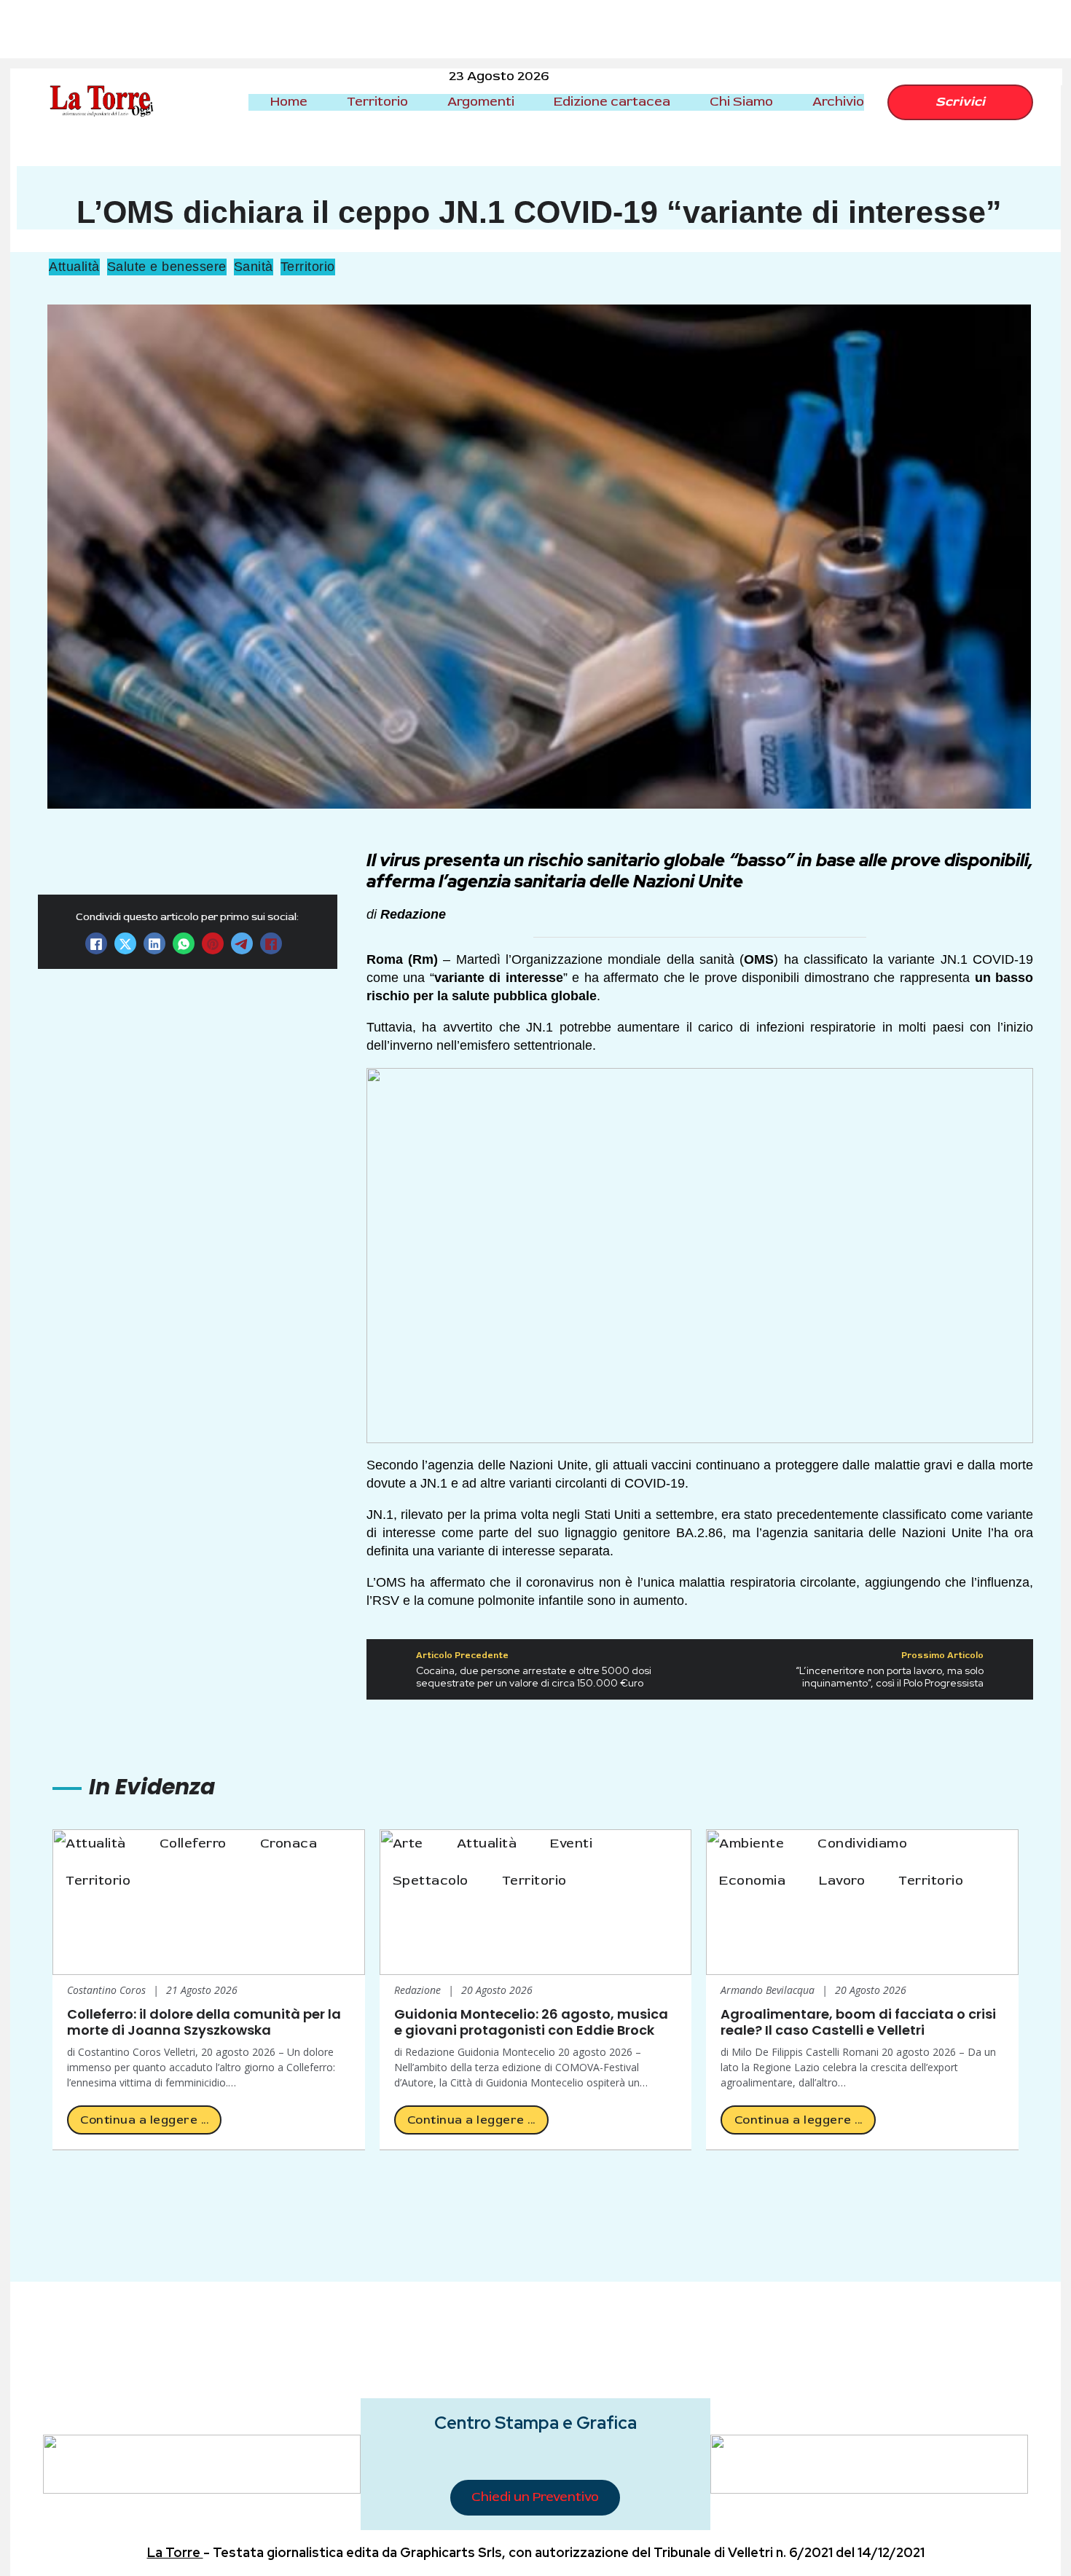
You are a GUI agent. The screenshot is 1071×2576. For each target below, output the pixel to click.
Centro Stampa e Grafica (535, 2423)
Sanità (254, 267)
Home (289, 102)
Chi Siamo (741, 102)
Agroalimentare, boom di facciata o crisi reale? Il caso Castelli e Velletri (858, 2022)
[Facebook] (96, 944)
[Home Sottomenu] (320, 102)
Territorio (377, 102)
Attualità (74, 267)
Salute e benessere (167, 267)
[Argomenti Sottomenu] (527, 102)
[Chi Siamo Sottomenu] (785, 102)
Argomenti (481, 102)
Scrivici (960, 102)
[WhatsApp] (184, 944)
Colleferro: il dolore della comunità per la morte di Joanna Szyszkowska (204, 2022)
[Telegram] (242, 944)
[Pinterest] (213, 944)
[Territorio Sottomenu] (420, 102)
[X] (125, 944)
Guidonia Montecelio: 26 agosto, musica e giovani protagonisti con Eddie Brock (531, 2022)
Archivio (838, 102)
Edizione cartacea (612, 102)
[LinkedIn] (154, 944)
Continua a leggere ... (144, 2120)
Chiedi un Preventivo (535, 2497)
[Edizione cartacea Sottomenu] (683, 102)
